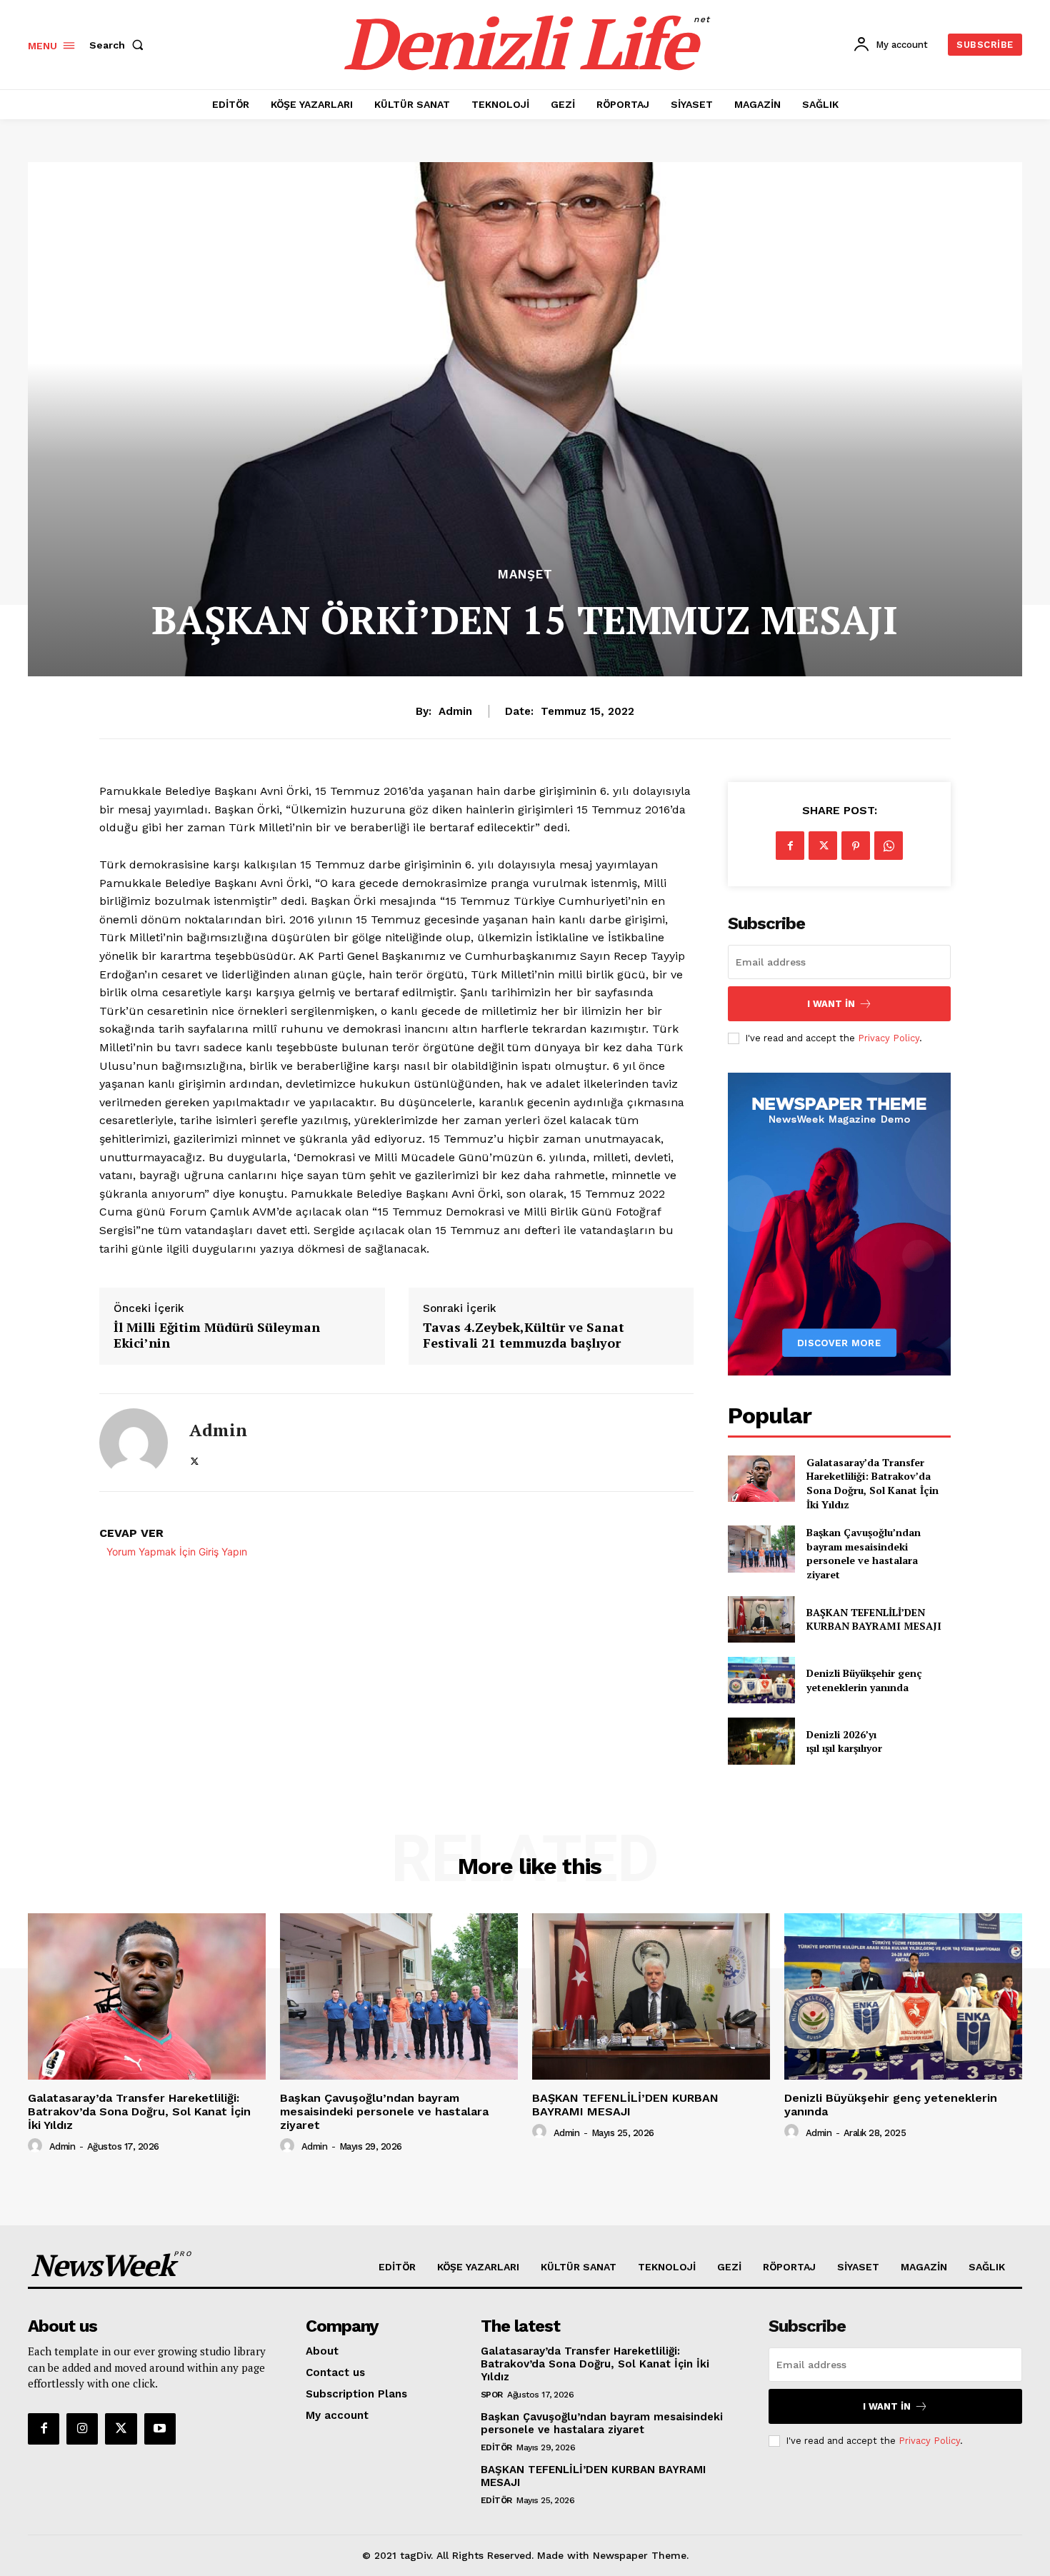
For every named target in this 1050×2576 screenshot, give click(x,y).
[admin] (134, 1443)
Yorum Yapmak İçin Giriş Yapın (177, 1552)
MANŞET (525, 575)
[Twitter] (195, 1459)
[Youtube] (160, 2429)
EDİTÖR (496, 2447)
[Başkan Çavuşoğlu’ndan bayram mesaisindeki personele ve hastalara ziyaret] (761, 1549)
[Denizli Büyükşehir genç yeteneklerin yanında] (761, 1680)
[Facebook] (790, 846)
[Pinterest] (856, 846)
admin (455, 711)
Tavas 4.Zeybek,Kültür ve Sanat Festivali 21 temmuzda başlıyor (524, 1335)
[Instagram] (82, 2429)
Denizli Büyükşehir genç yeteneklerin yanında (864, 1680)
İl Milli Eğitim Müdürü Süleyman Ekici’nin (217, 1335)
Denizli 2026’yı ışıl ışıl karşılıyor (844, 1741)
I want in (831, 1004)
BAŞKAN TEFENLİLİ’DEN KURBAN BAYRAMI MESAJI (874, 1619)
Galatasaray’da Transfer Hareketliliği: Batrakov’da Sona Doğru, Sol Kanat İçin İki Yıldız (872, 1483)
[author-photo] (37, 2146)
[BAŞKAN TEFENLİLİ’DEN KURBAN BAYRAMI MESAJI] (761, 1619)
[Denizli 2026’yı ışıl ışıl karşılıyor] (761, 1741)
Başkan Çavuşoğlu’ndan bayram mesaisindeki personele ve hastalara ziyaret (864, 1553)
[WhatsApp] (889, 846)
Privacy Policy (889, 1038)
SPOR (492, 2395)
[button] (119, 45)
